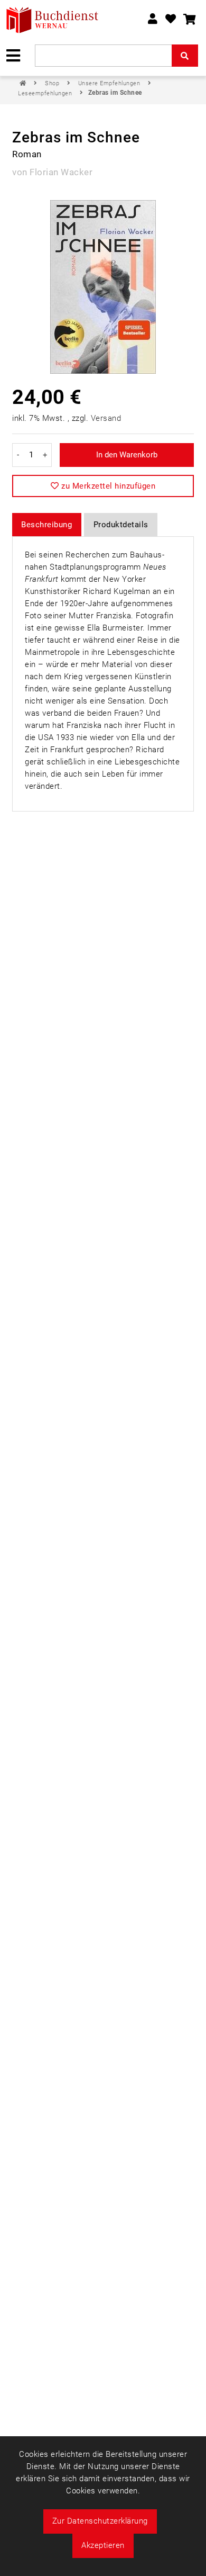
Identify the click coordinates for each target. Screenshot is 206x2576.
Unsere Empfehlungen (110, 83)
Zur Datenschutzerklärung (100, 2521)
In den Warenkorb (127, 455)
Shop (53, 83)
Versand (106, 418)
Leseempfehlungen (46, 93)
